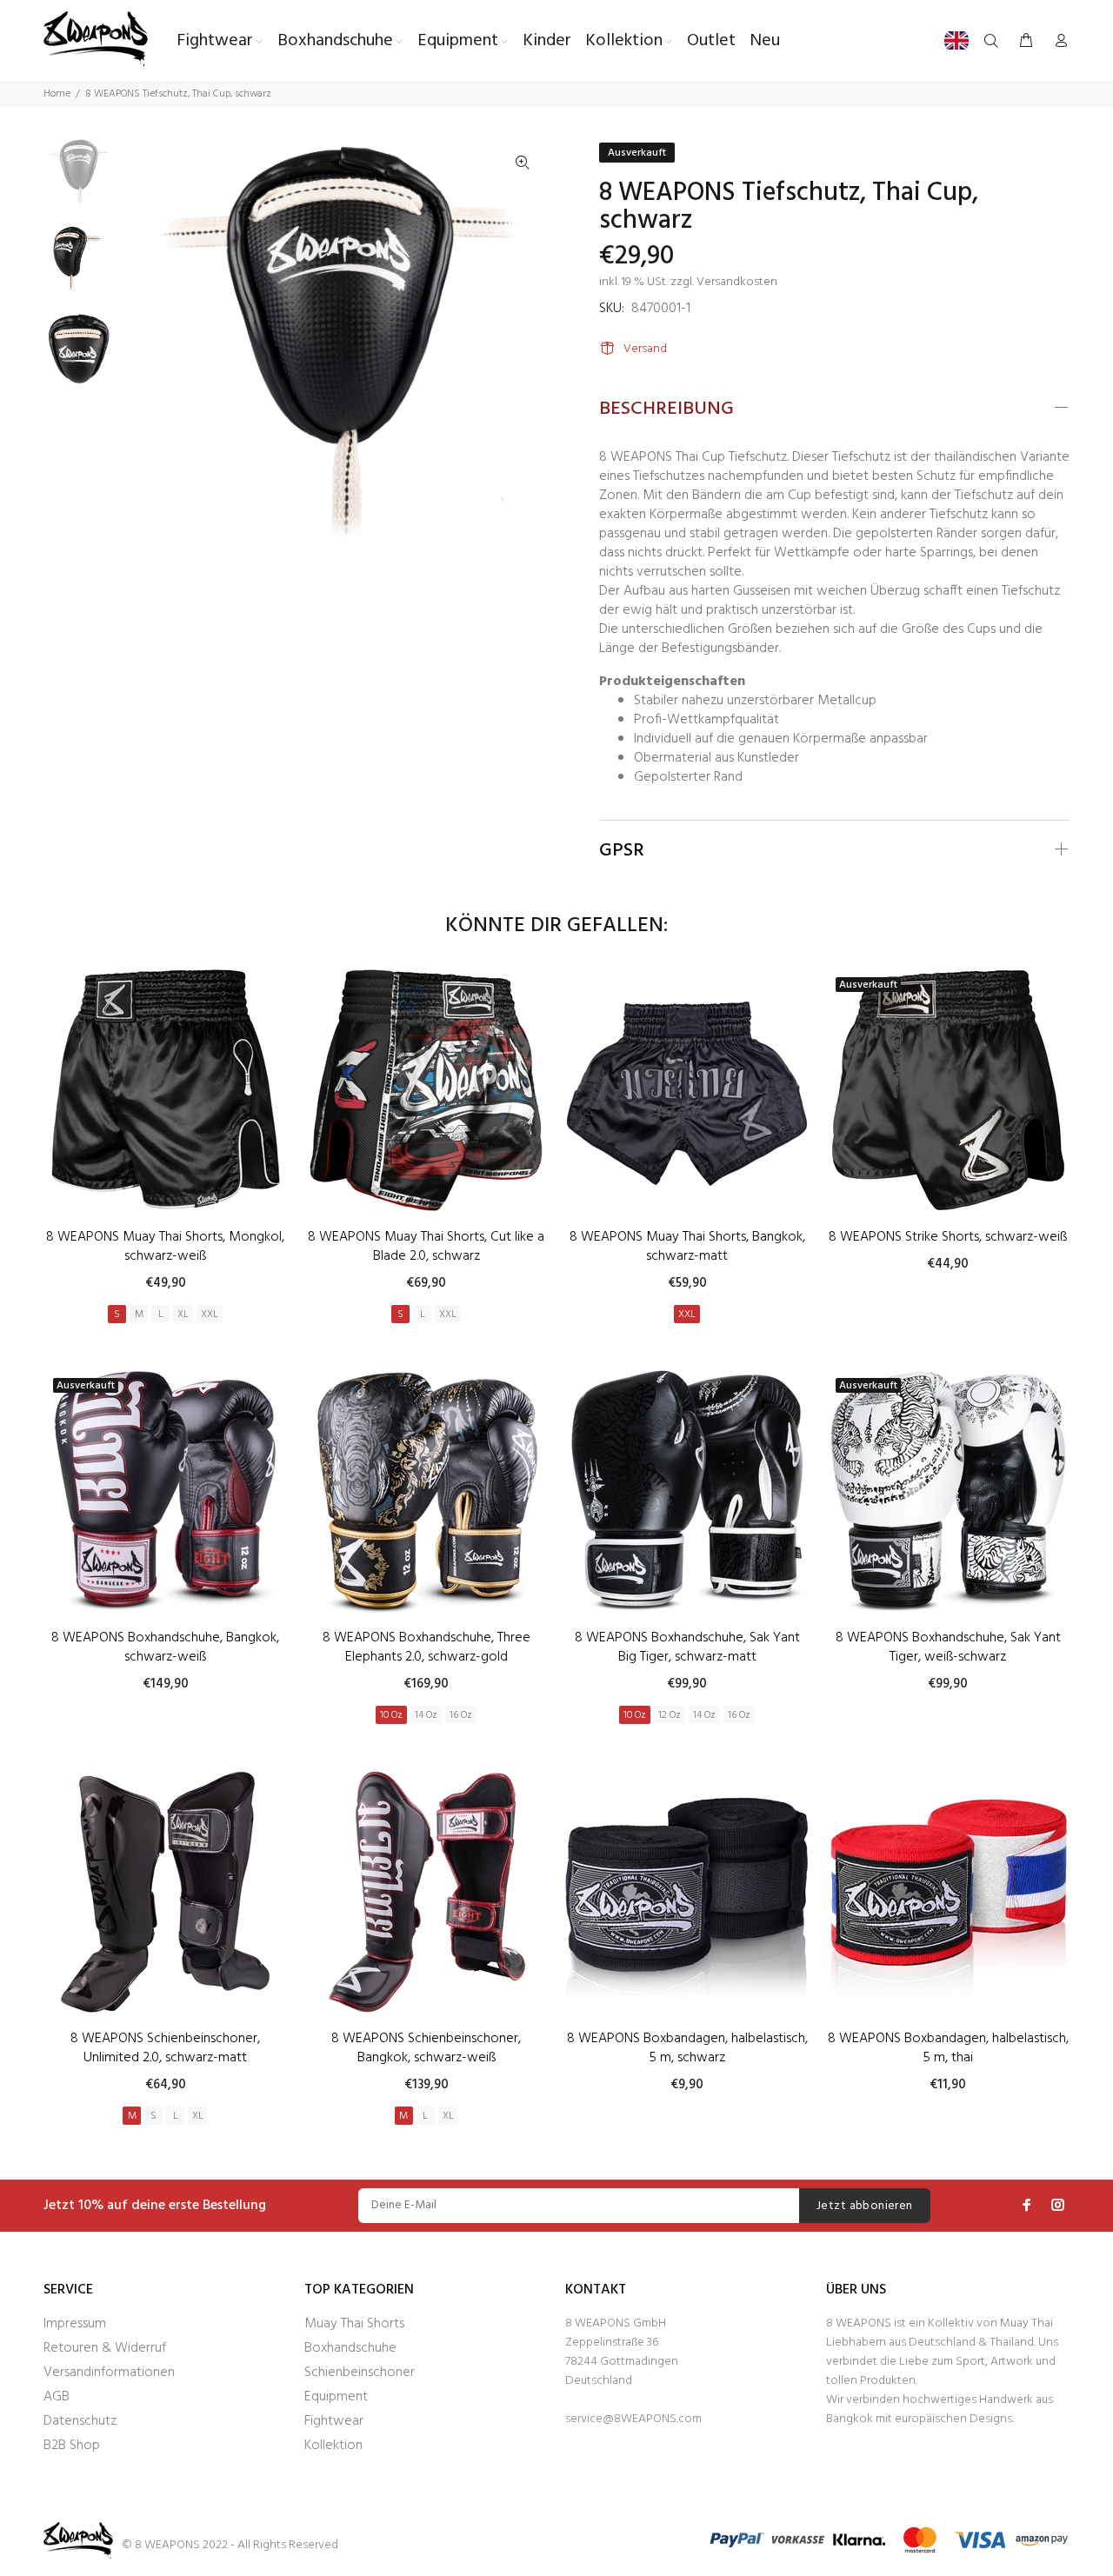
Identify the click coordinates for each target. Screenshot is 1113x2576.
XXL (210, 1315)
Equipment (336, 2397)
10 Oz (391, 1715)
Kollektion (333, 2446)
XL (183, 1315)
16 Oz (461, 1715)
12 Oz (670, 1715)
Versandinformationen (109, 2373)
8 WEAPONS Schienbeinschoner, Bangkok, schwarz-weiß (426, 2048)
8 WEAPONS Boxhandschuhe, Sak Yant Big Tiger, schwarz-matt (687, 1647)
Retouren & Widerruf (105, 2348)
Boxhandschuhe (350, 2348)
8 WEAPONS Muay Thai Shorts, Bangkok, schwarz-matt (687, 1247)
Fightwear (334, 2421)
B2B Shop (72, 2446)
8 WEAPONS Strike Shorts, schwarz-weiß (948, 1237)
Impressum (75, 2324)
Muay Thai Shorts (354, 2324)
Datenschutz (80, 2421)
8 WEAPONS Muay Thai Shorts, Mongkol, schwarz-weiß (165, 1247)
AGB (57, 2397)
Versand (645, 349)
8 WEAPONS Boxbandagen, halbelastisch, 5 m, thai (948, 2048)
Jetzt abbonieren (865, 2206)
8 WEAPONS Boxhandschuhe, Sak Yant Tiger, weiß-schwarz (948, 1647)
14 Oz (426, 1715)
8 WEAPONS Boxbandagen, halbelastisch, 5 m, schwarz (687, 2048)
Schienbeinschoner (360, 2373)
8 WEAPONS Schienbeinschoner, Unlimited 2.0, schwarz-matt (165, 2048)
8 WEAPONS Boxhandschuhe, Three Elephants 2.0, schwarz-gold (427, 1647)
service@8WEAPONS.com (633, 2419)
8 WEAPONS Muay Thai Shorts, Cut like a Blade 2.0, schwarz (426, 1247)
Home (57, 94)
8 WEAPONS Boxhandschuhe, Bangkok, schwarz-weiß (165, 1647)
